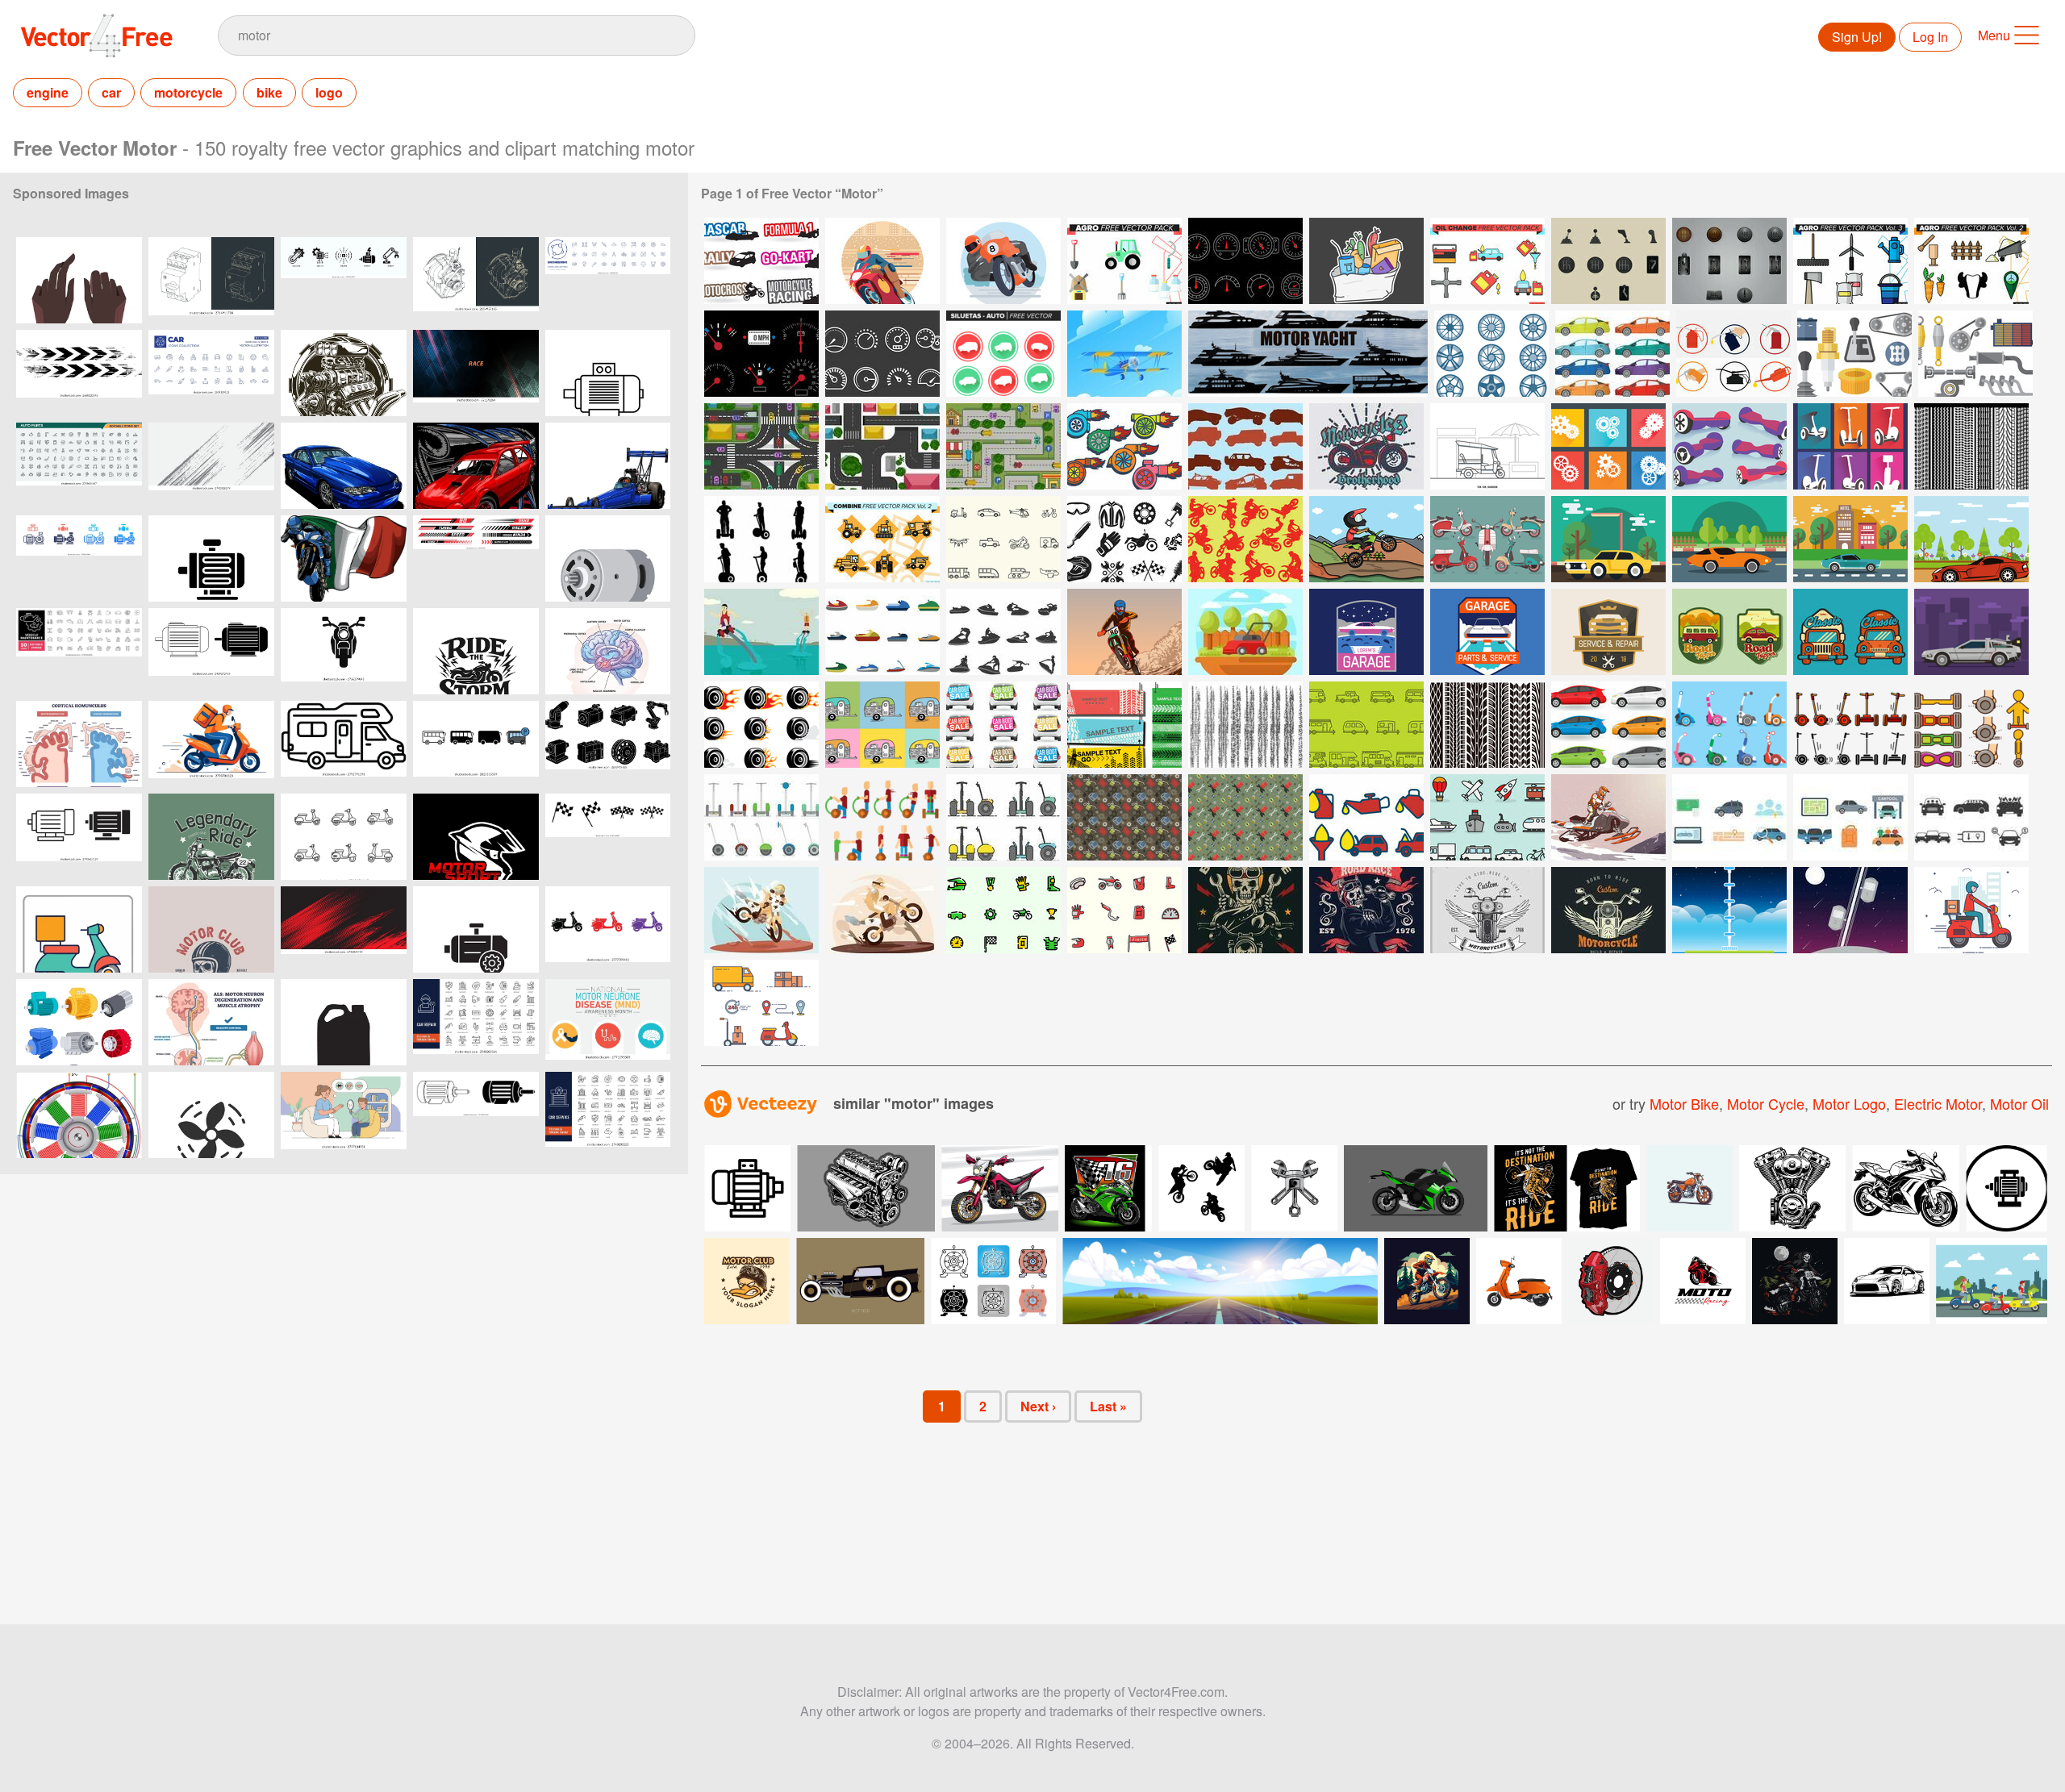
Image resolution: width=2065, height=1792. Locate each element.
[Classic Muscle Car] (1850, 539)
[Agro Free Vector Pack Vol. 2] (1971, 261)
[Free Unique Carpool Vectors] (1729, 817)
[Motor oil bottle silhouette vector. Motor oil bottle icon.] (344, 1022)
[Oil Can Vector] (1733, 354)
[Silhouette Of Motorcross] (1245, 539)
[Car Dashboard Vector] (761, 354)
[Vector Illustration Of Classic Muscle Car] (1729, 539)
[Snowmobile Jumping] (1608, 817)
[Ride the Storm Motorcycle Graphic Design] (476, 651)
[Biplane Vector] (1124, 354)
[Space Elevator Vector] (1850, 910)
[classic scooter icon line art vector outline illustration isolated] (344, 837)
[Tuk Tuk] (1487, 446)
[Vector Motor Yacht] (1308, 354)
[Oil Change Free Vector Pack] (1487, 261)
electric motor (1938, 1103)
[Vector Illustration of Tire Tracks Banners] (1124, 725)
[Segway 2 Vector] (1729, 446)
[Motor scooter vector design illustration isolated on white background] (1519, 1281)
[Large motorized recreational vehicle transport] (344, 744)
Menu (1994, 35)
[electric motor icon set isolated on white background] (211, 651)
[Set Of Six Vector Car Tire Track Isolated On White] (1487, 725)
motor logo (1849, 1103)
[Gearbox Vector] (1608, 446)
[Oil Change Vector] (1366, 817)
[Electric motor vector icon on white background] (608, 373)
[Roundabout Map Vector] (882, 446)
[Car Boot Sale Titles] (1003, 725)
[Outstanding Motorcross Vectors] (1003, 910)
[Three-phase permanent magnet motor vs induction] (79, 1115)
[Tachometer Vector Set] (1245, 261)
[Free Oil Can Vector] (1124, 817)
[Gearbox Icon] (1608, 261)
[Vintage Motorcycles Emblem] (1608, 910)
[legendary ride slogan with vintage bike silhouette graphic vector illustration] (211, 837)
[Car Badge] (1366, 632)
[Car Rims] (1491, 354)
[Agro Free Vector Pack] (1124, 261)
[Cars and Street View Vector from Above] (761, 446)
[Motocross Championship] (1124, 632)
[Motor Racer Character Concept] (882, 261)
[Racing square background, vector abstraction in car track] (476, 373)
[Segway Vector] (1850, 446)
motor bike (1684, 1103)
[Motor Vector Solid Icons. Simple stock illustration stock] (211, 558)
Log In (1930, 37)
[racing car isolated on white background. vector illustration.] (476, 466)
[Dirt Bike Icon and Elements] (1124, 910)
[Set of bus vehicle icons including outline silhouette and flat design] (476, 744)
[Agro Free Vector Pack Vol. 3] (1850, 261)
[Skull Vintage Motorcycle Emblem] (1366, 910)
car (111, 92)
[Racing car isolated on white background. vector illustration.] (344, 466)
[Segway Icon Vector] (1850, 725)
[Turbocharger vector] (1124, 446)
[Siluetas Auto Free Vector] (1003, 354)
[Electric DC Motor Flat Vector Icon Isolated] (608, 558)
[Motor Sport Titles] (761, 261)
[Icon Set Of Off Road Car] (1245, 446)
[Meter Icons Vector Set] (882, 354)
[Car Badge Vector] (1729, 632)
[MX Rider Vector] (1366, 539)
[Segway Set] (761, 817)
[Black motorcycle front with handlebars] (344, 651)
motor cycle (1766, 1103)
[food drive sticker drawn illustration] (1366, 261)
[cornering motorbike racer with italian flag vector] (344, 558)
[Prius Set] (1612, 354)
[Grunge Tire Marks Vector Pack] (1245, 725)
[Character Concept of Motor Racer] (1003, 261)
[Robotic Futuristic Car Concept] (1971, 632)
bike (269, 92)
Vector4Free (98, 35)
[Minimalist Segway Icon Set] (1003, 817)
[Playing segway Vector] (882, 817)
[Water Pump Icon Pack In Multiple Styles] (79, 558)
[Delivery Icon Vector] (761, 1003)
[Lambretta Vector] (1487, 539)
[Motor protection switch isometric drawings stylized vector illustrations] (211, 280)
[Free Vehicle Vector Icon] (1003, 539)
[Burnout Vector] (761, 725)
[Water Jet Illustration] (761, 632)
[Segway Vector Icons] (1971, 725)
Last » (1108, 1406)
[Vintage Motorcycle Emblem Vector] (1487, 910)
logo (329, 92)
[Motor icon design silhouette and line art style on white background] (79, 837)
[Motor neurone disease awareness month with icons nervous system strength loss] (608, 1022)
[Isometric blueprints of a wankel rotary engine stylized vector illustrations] (476, 280)
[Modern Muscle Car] (1971, 539)
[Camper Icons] (1366, 725)
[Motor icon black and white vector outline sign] (476, 929)
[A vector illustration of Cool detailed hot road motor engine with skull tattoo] (344, 373)
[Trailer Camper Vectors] (882, 725)
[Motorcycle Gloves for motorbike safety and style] (79, 280)
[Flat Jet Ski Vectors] (882, 632)
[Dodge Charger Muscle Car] (1608, 539)
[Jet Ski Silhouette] (1003, 632)
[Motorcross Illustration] (761, 910)
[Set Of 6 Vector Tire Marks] (1971, 446)
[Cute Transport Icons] (1487, 817)
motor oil (2019, 1103)
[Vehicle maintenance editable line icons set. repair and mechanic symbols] (79, 651)
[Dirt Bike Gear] (1124, 539)
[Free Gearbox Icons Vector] (1854, 354)
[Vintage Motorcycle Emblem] (1366, 446)
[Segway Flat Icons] (1729, 725)
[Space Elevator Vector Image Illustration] (1729, 910)
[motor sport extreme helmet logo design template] (476, 837)
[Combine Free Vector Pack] (882, 539)
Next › (1038, 1406)
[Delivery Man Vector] (1971, 910)
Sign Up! (1857, 37)
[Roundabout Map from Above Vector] (1003, 446)
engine (48, 92)
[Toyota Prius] (1608, 725)
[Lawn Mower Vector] (1245, 632)
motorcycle (188, 92)
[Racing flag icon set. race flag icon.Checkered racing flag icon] (608, 837)
